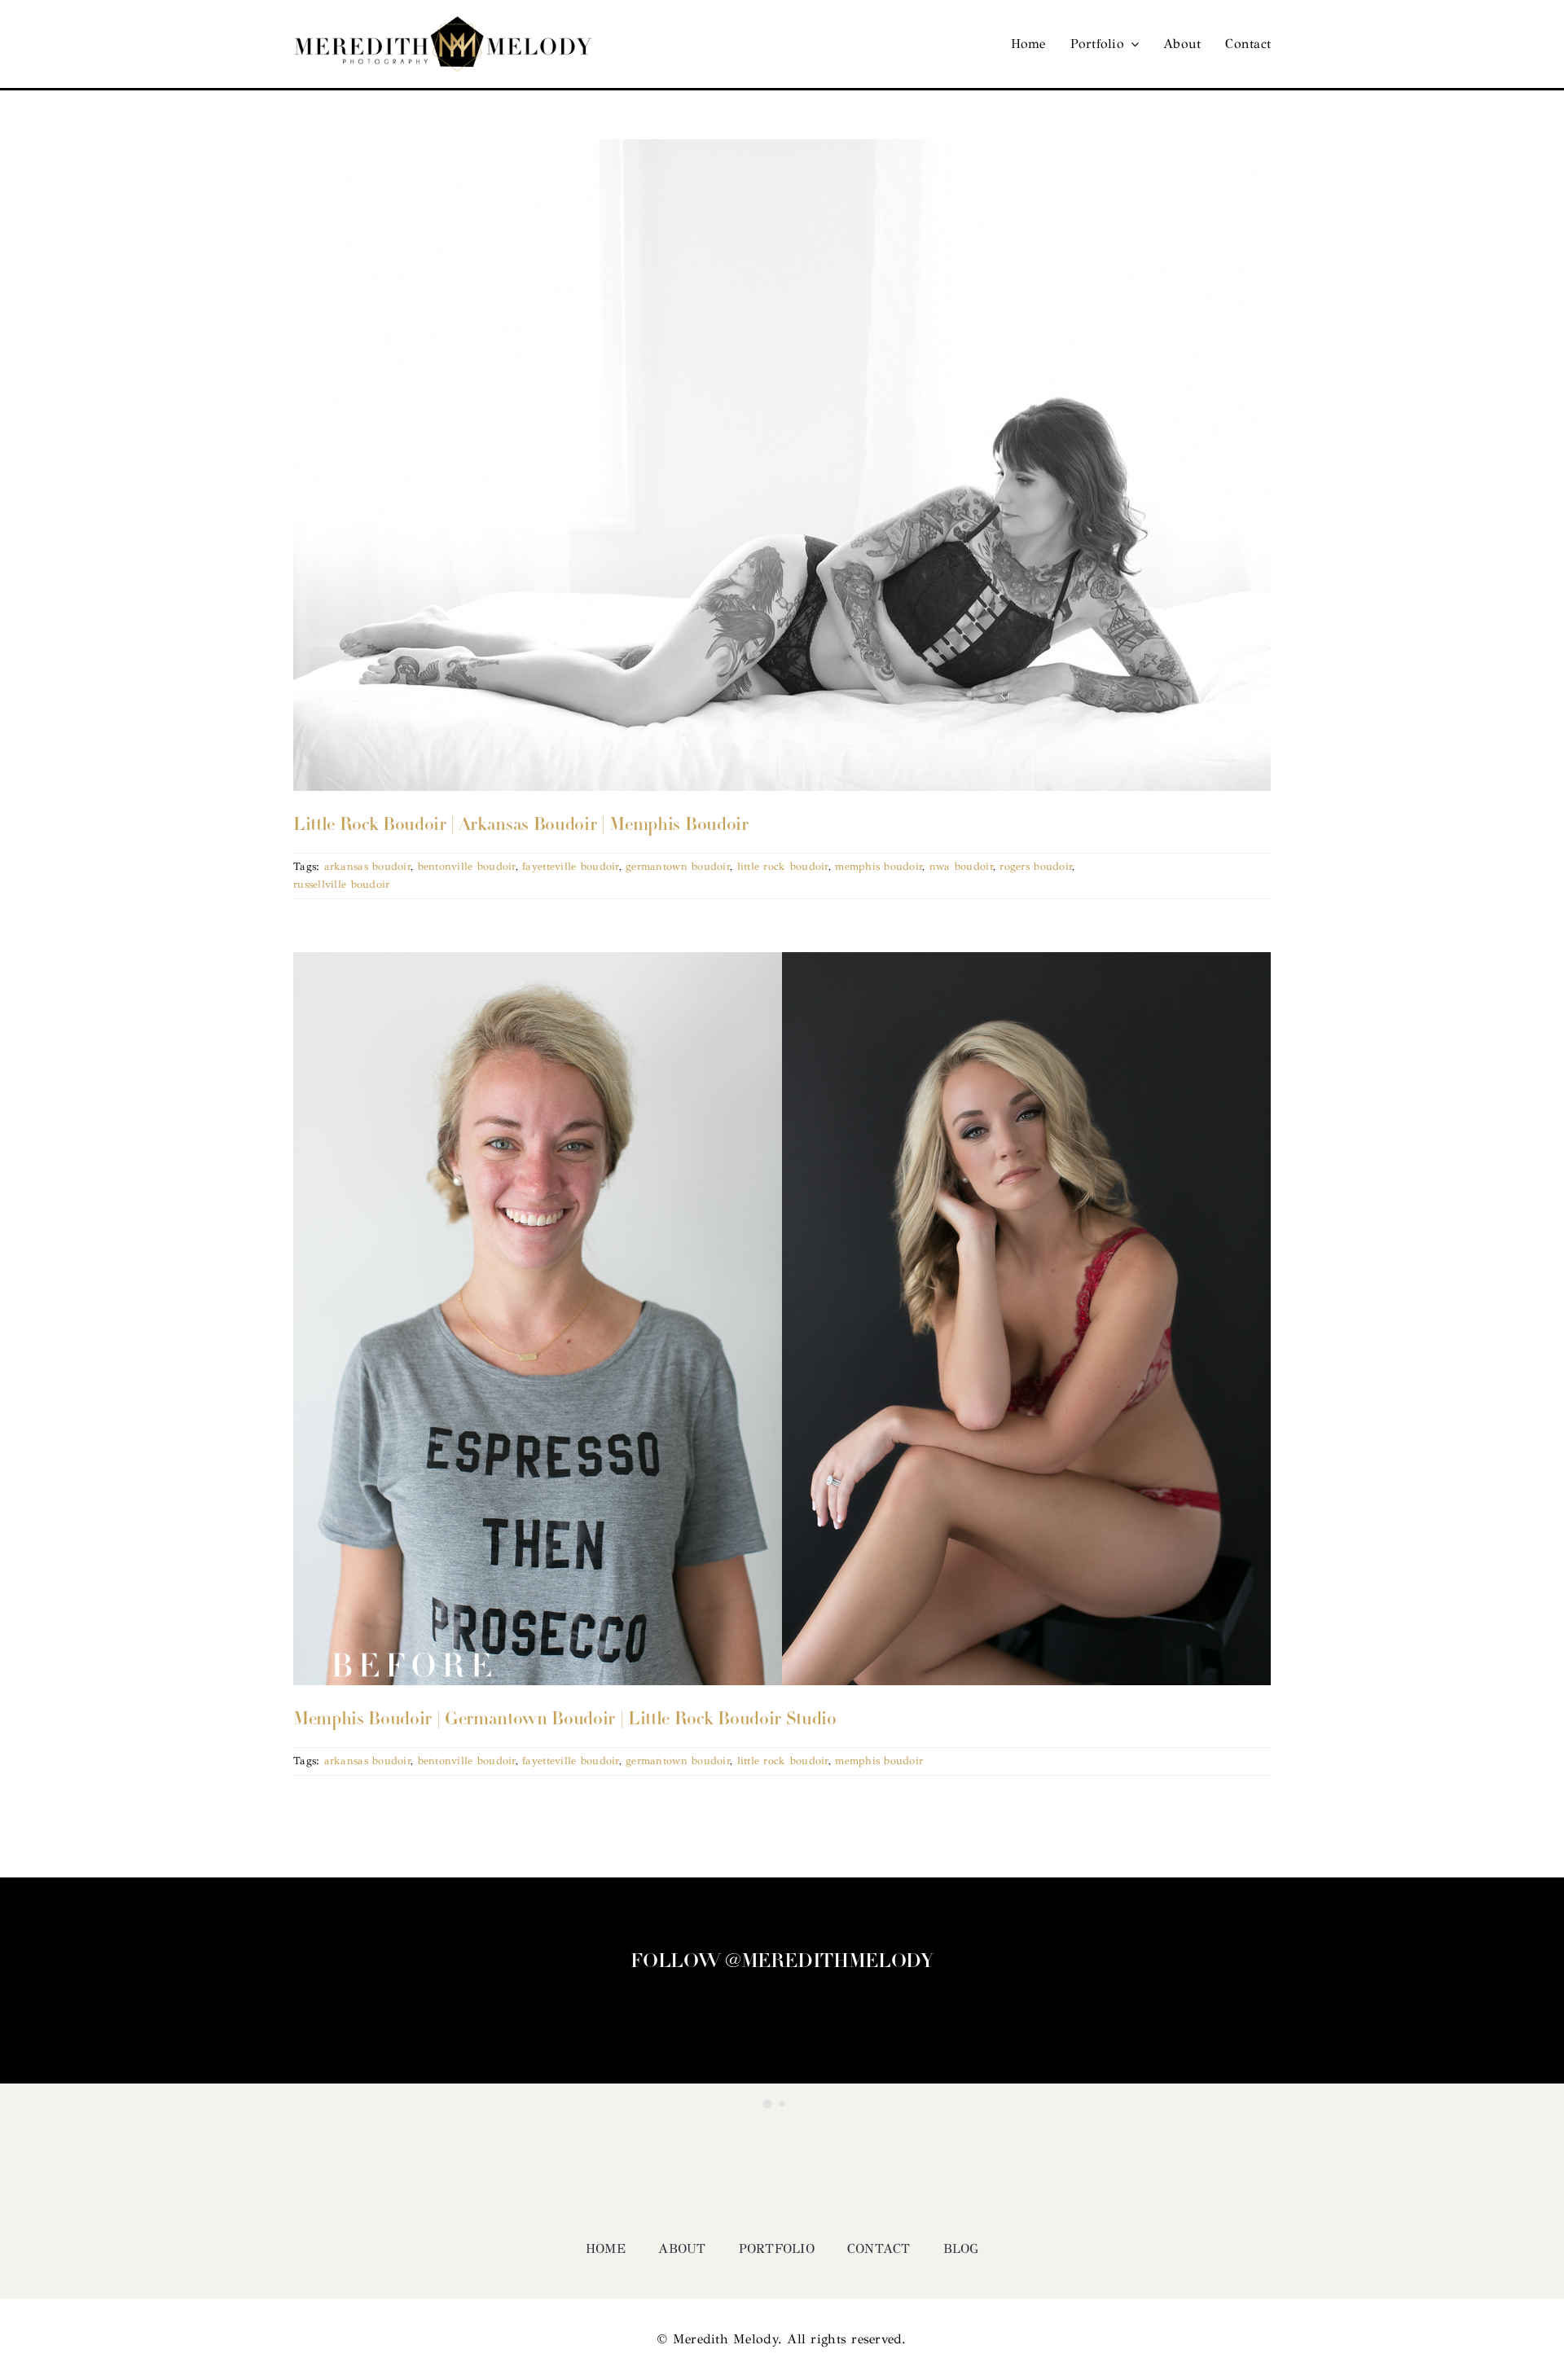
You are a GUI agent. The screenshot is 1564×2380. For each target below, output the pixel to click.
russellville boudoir (341, 885)
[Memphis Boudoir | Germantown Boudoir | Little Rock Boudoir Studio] (782, 1319)
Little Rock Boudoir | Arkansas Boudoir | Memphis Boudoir (521, 826)
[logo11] (443, 24)
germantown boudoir (678, 867)
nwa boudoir (961, 867)
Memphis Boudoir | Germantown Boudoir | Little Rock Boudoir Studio (565, 1720)
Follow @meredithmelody (782, 1962)
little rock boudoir (783, 867)
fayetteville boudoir (570, 867)
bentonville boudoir (467, 867)
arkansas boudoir (367, 867)
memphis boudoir (879, 867)
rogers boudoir (1036, 867)
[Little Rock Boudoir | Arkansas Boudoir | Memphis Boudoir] (782, 465)
